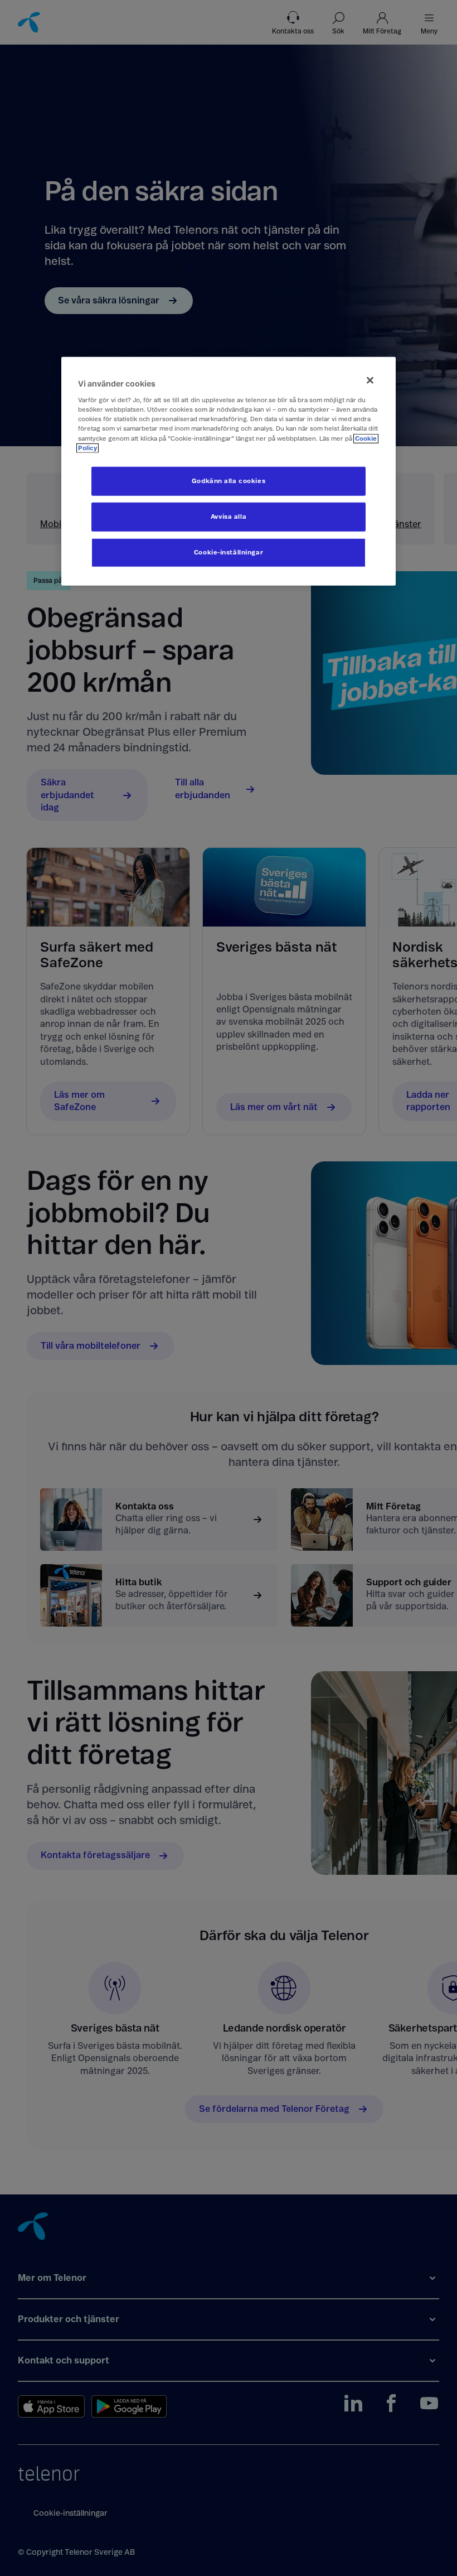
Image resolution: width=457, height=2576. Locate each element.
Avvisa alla (229, 517)
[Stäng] (370, 380)
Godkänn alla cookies (229, 481)
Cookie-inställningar (229, 553)
